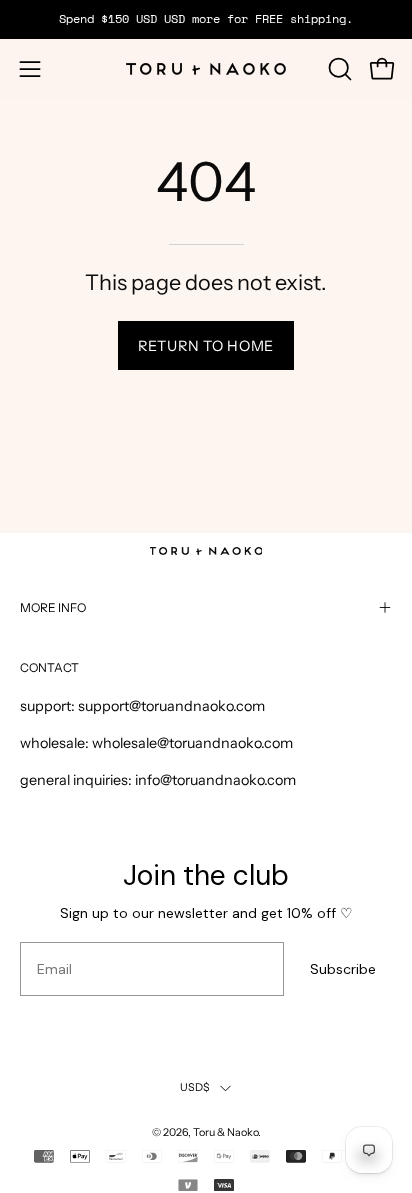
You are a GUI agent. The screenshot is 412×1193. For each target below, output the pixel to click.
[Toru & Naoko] (206, 69)
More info (53, 607)
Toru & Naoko (225, 1132)
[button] (338, 69)
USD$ (195, 1087)
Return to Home (206, 346)
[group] (206, 19)
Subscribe (343, 969)
